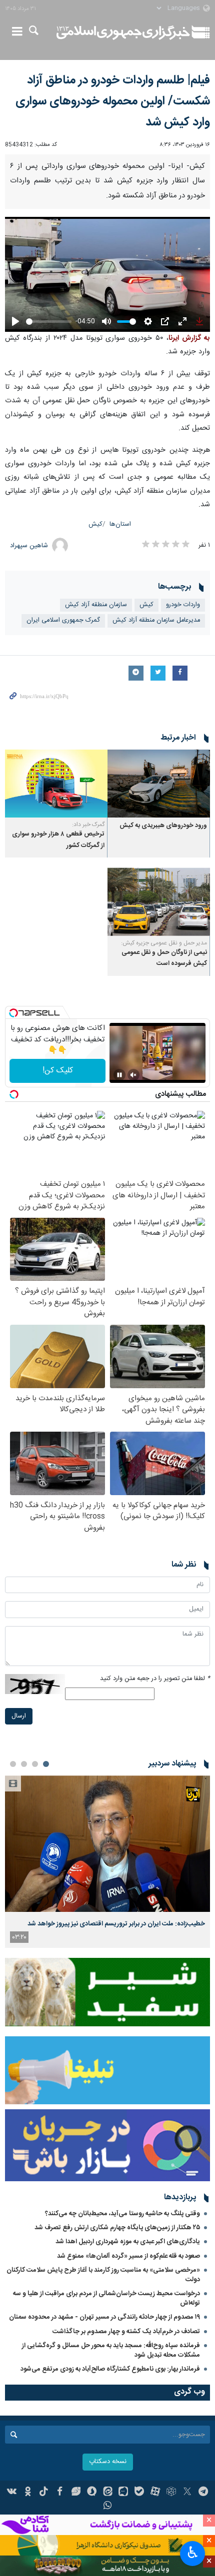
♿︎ (193, 2553)
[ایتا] (108, 2493)
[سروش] (92, 2493)
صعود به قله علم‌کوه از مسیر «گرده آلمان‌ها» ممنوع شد (128, 2256)
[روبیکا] (171, 2493)
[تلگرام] (203, 2493)
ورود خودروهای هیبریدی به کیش (163, 826)
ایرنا (123, 32)
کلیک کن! (58, 1071)
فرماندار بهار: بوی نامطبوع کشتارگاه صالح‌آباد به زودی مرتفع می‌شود (110, 2369)
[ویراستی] (76, 2493)
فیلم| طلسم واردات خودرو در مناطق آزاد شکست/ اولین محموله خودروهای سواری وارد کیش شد (113, 101)
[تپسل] (13, 1013)
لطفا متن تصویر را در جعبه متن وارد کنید (155, 1679)
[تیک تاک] (44, 2493)
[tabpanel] (107, 1862)
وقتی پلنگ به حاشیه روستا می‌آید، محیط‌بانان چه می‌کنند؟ (122, 2214)
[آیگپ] (123, 2493)
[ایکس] (187, 2493)
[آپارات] (155, 2493)
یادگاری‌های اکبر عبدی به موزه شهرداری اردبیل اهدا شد (128, 2242)
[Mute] (133, 1075)
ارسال (19, 1716)
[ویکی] (12, 2493)
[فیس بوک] (60, 2493)
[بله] (139, 2493)
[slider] (49, 322)
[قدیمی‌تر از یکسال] (159, 784)
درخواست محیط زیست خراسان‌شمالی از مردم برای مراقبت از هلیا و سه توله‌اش (106, 2298)
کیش (95, 524)
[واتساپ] (108, 2507)
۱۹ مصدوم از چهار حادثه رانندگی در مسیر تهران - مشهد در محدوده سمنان (104, 2317)
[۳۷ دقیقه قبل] (107, 1844)
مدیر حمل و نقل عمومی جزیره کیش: (164, 943)
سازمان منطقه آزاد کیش (96, 605)
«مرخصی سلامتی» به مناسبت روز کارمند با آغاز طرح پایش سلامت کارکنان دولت (103, 2275)
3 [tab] (24, 1764)
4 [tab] (13, 1764)
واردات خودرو (183, 605)
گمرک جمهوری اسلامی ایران (63, 620)
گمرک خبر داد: (88, 825)
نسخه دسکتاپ (108, 2462)
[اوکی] (28, 2493)
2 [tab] (35, 1764)
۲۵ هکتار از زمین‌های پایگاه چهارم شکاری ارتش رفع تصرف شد (117, 2228)
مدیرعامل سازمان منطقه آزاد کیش (156, 620)
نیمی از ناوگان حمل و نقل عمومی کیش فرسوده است (164, 958)
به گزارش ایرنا (189, 338)
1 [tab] (46, 1764)
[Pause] (119, 1075)
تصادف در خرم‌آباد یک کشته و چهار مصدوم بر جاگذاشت (126, 2332)
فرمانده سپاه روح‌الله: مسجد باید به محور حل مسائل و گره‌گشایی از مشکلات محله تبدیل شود (111, 2350)
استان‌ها (120, 524)
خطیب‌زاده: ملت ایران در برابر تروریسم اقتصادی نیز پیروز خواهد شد (116, 1924)
